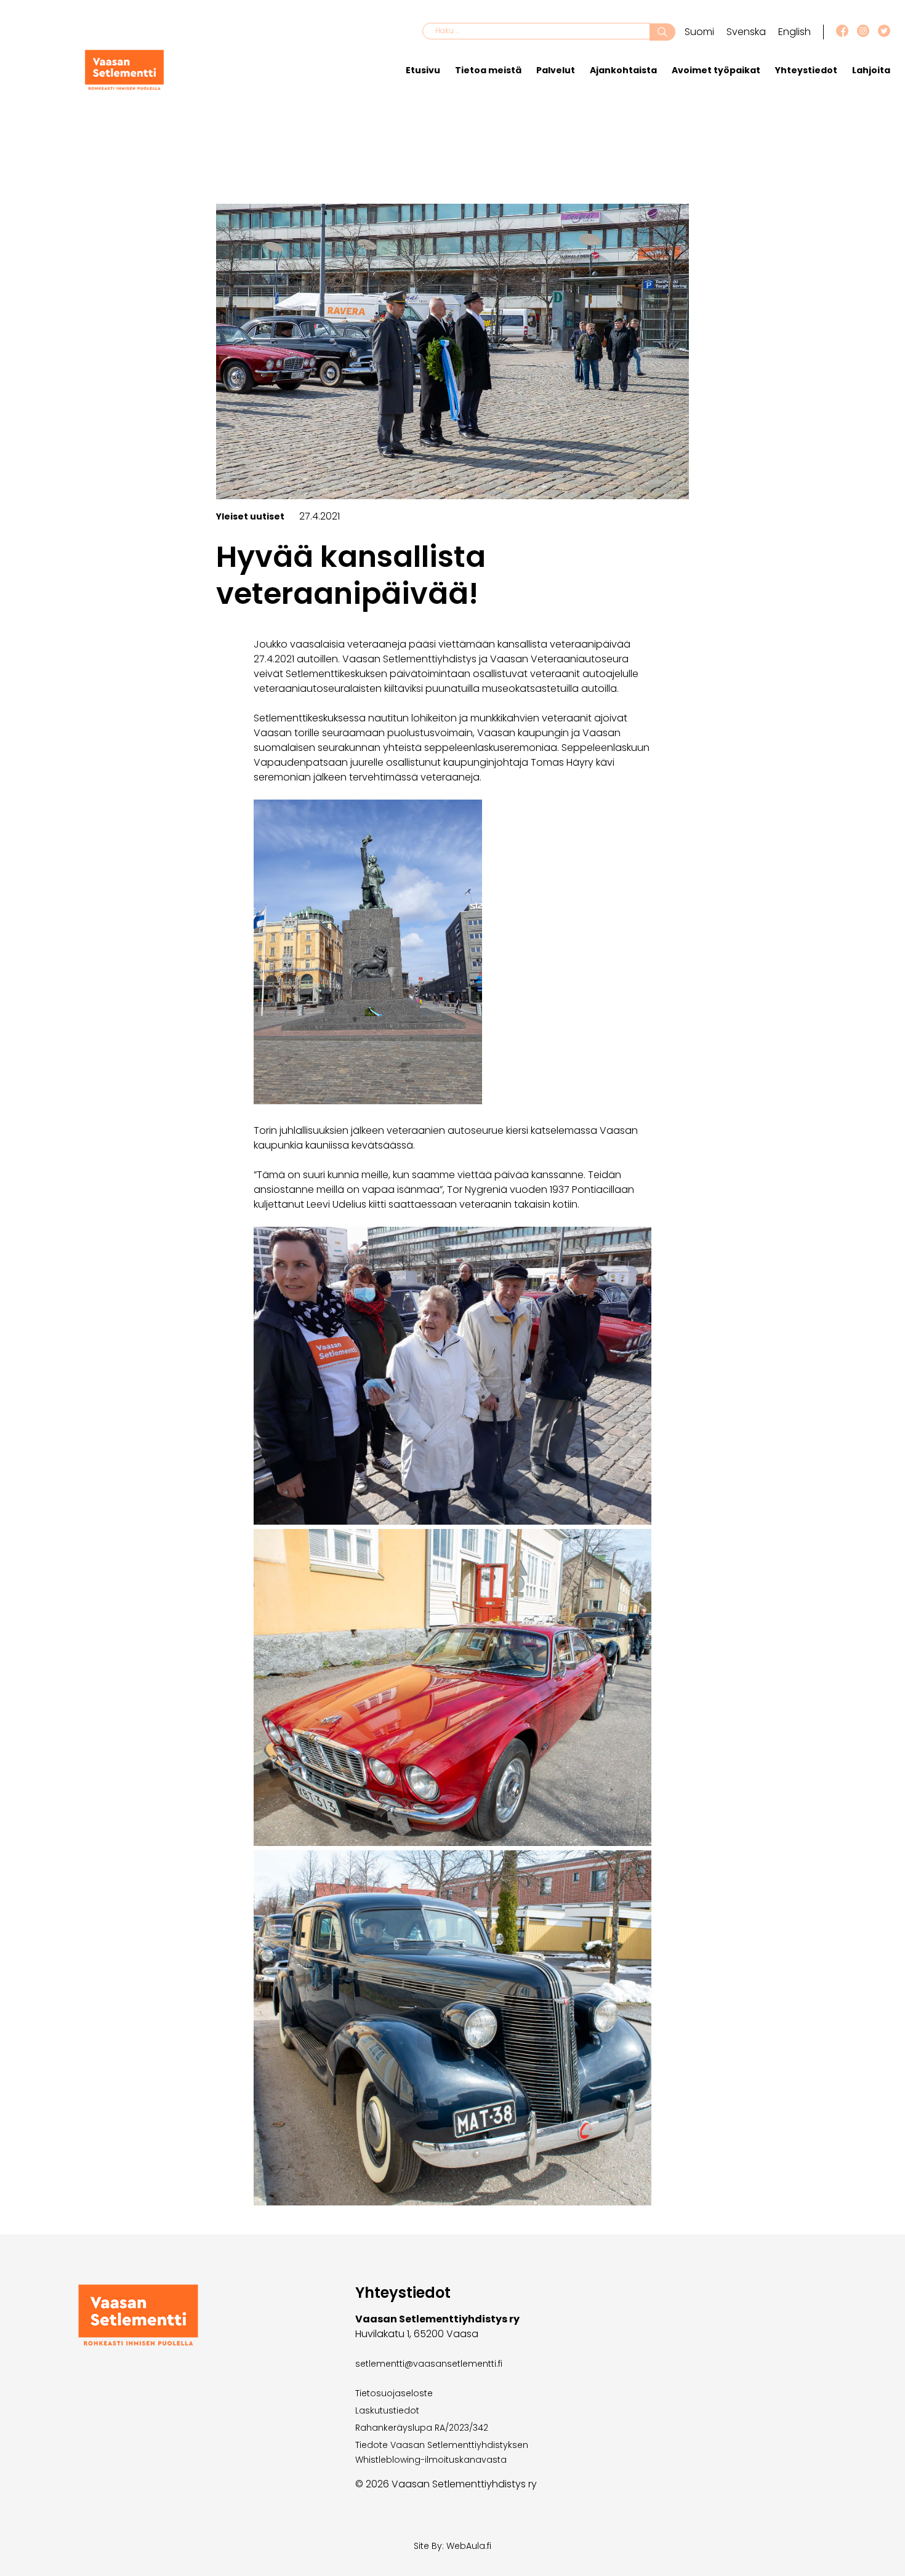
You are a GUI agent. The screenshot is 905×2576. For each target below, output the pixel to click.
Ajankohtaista (623, 70)
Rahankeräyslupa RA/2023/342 (422, 2428)
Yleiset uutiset (250, 516)
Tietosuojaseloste (394, 2393)
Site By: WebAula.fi (452, 2546)
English (794, 32)
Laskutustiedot (387, 2410)
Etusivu (423, 70)
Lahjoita (871, 70)
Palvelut (556, 70)
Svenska (746, 32)
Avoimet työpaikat (716, 70)
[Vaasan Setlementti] (124, 87)
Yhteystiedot (806, 70)
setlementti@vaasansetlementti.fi (429, 2364)
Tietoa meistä (488, 70)
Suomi (699, 32)
